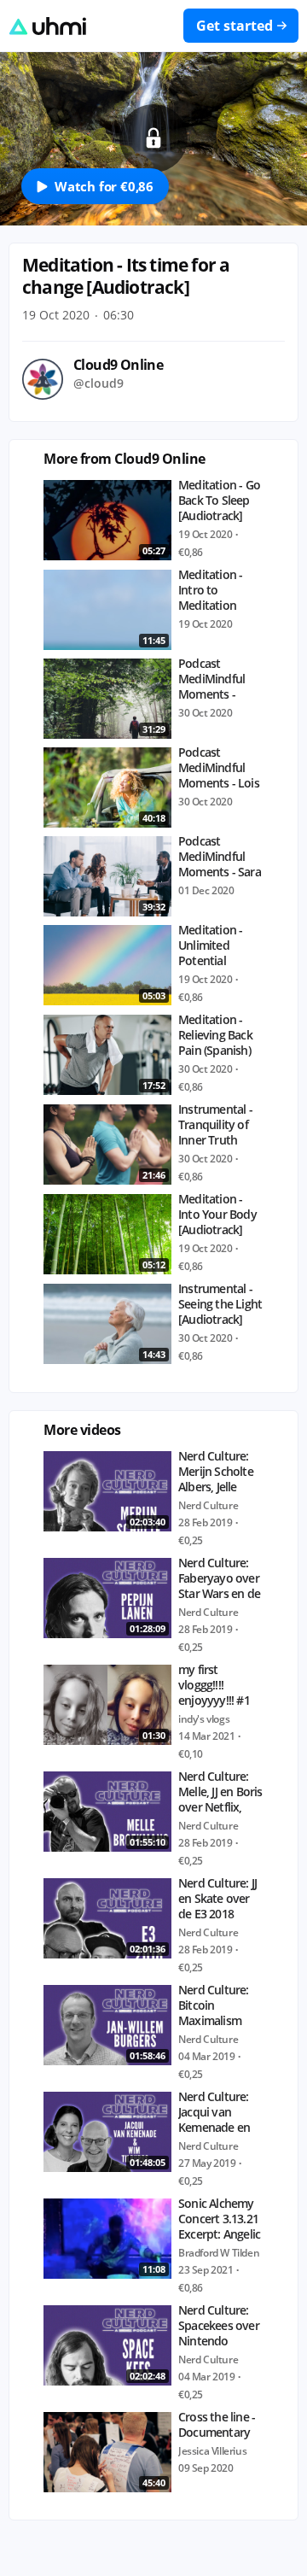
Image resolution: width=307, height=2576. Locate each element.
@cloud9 (98, 383)
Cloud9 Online (118, 365)
